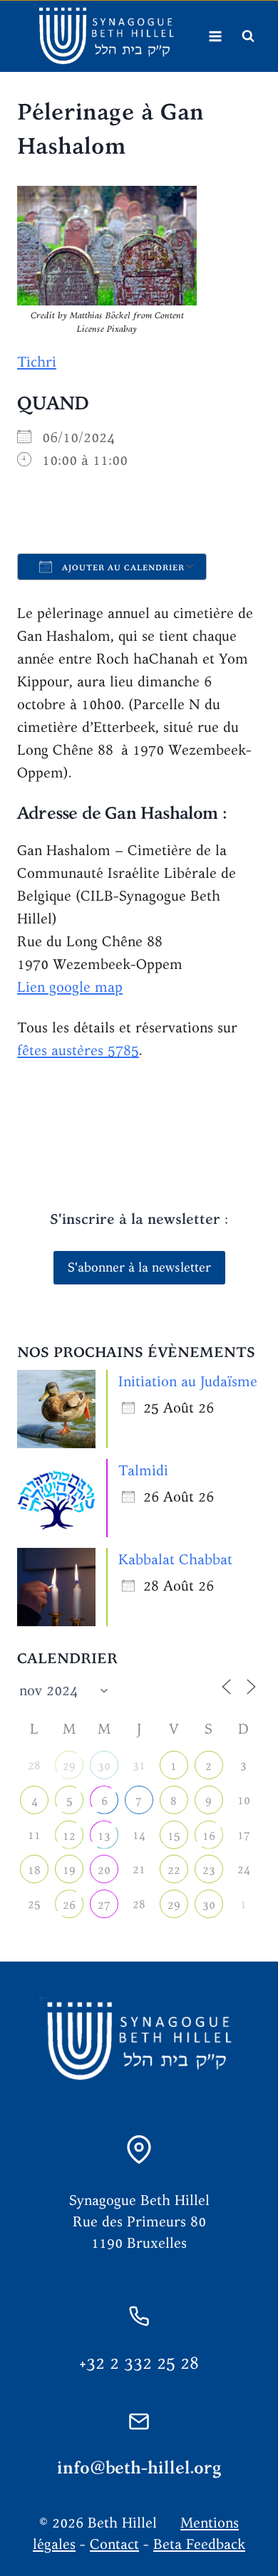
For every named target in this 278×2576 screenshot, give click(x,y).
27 (104, 1905)
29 (69, 1766)
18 (34, 1870)
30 (104, 1766)
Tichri (37, 361)
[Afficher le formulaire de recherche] (248, 36)
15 (174, 1836)
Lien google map (70, 986)
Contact (114, 2544)
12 (69, 1836)
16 (209, 1836)
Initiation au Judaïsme (188, 1381)
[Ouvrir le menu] (215, 36)
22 (174, 1870)
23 (209, 1870)
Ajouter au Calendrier (122, 567)
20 (104, 1870)
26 (69, 1905)
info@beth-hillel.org (139, 2467)
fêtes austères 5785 (78, 1050)
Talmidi (143, 1470)
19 (69, 1870)
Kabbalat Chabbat (175, 1559)
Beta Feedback (199, 2544)
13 (104, 1836)
